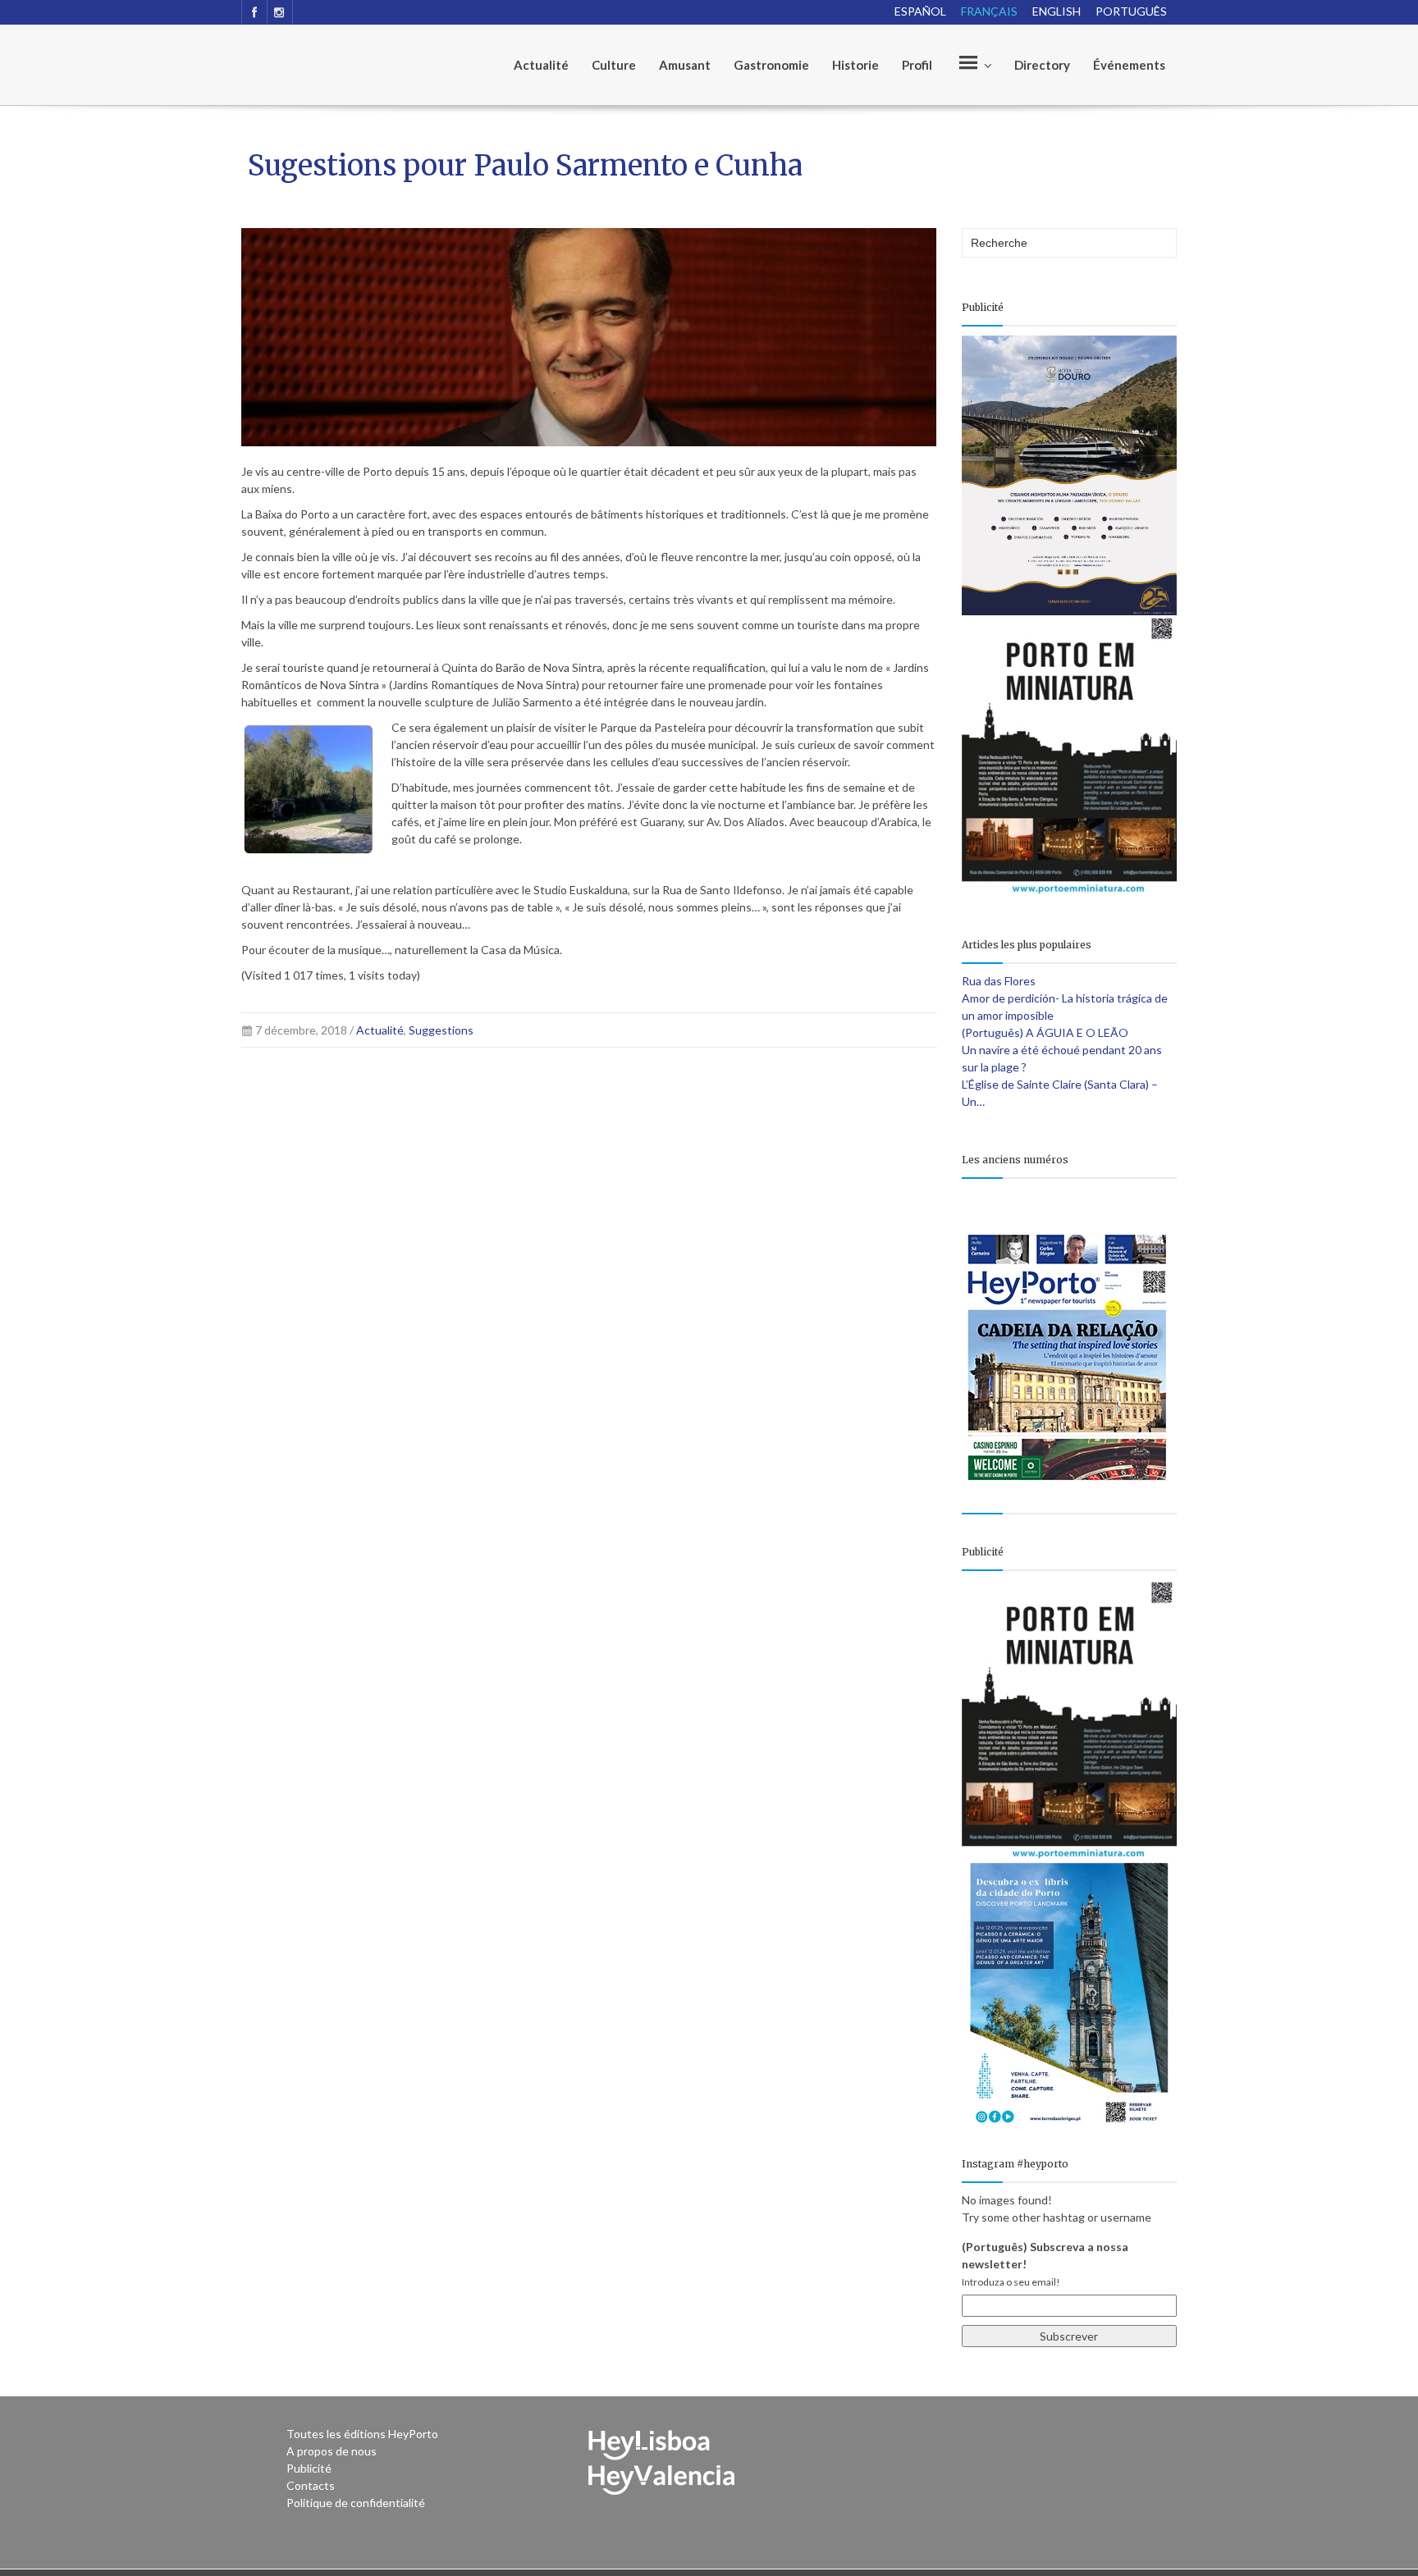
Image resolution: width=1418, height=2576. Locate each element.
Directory (1042, 65)
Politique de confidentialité (356, 2503)
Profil (917, 65)
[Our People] (973, 65)
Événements (1129, 65)
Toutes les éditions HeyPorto (362, 2434)
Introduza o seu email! (1011, 2282)
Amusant (685, 65)
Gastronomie (771, 65)
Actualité (541, 65)
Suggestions (441, 1030)
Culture (614, 65)
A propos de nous (332, 2451)
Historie (855, 65)
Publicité (309, 2468)
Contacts (311, 2485)
